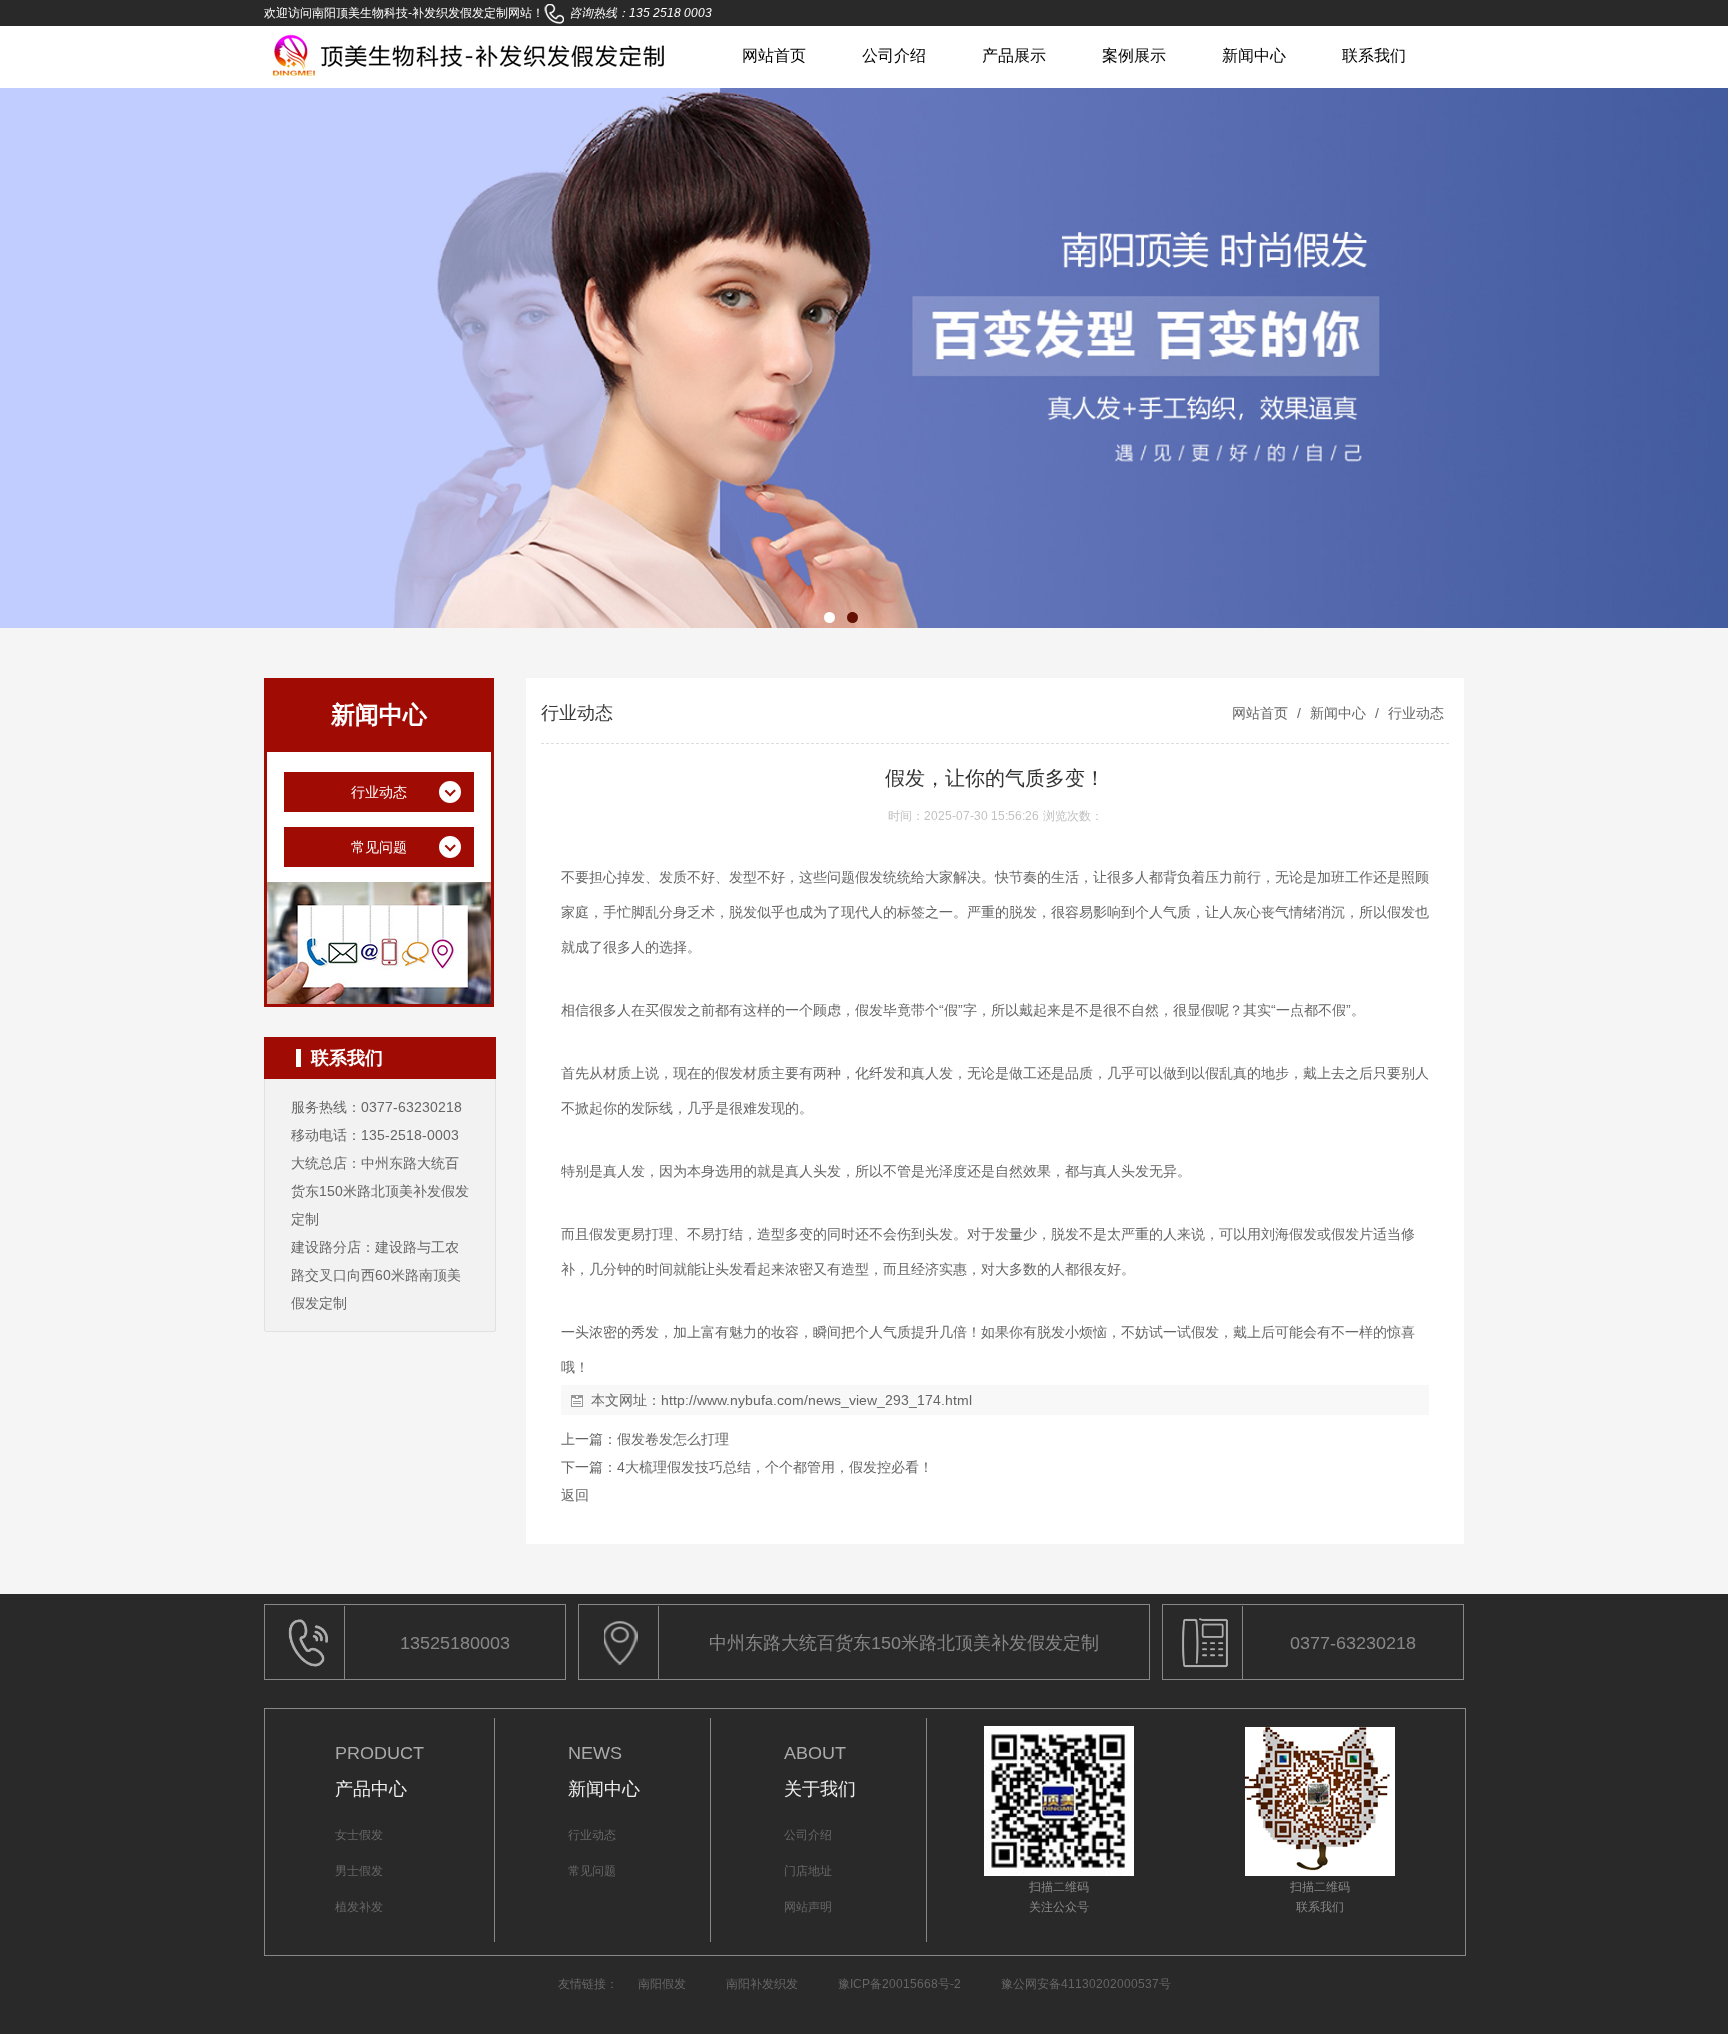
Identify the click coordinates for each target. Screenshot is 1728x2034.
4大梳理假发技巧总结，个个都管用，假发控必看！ (775, 1467)
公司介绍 (894, 55)
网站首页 (774, 55)
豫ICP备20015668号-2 (899, 1984)
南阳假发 (662, 1984)
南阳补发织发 (762, 1984)
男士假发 (359, 1871)
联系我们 (1374, 55)
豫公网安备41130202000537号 (1086, 1984)
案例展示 (1134, 55)
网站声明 (808, 1907)
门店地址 (808, 1871)
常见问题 (592, 1871)
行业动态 (1414, 713)
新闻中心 (1254, 55)
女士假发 (359, 1835)
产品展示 (1014, 55)
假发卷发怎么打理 (673, 1439)
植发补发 (359, 1907)
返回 (575, 1495)
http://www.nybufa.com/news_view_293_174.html (816, 1400)
